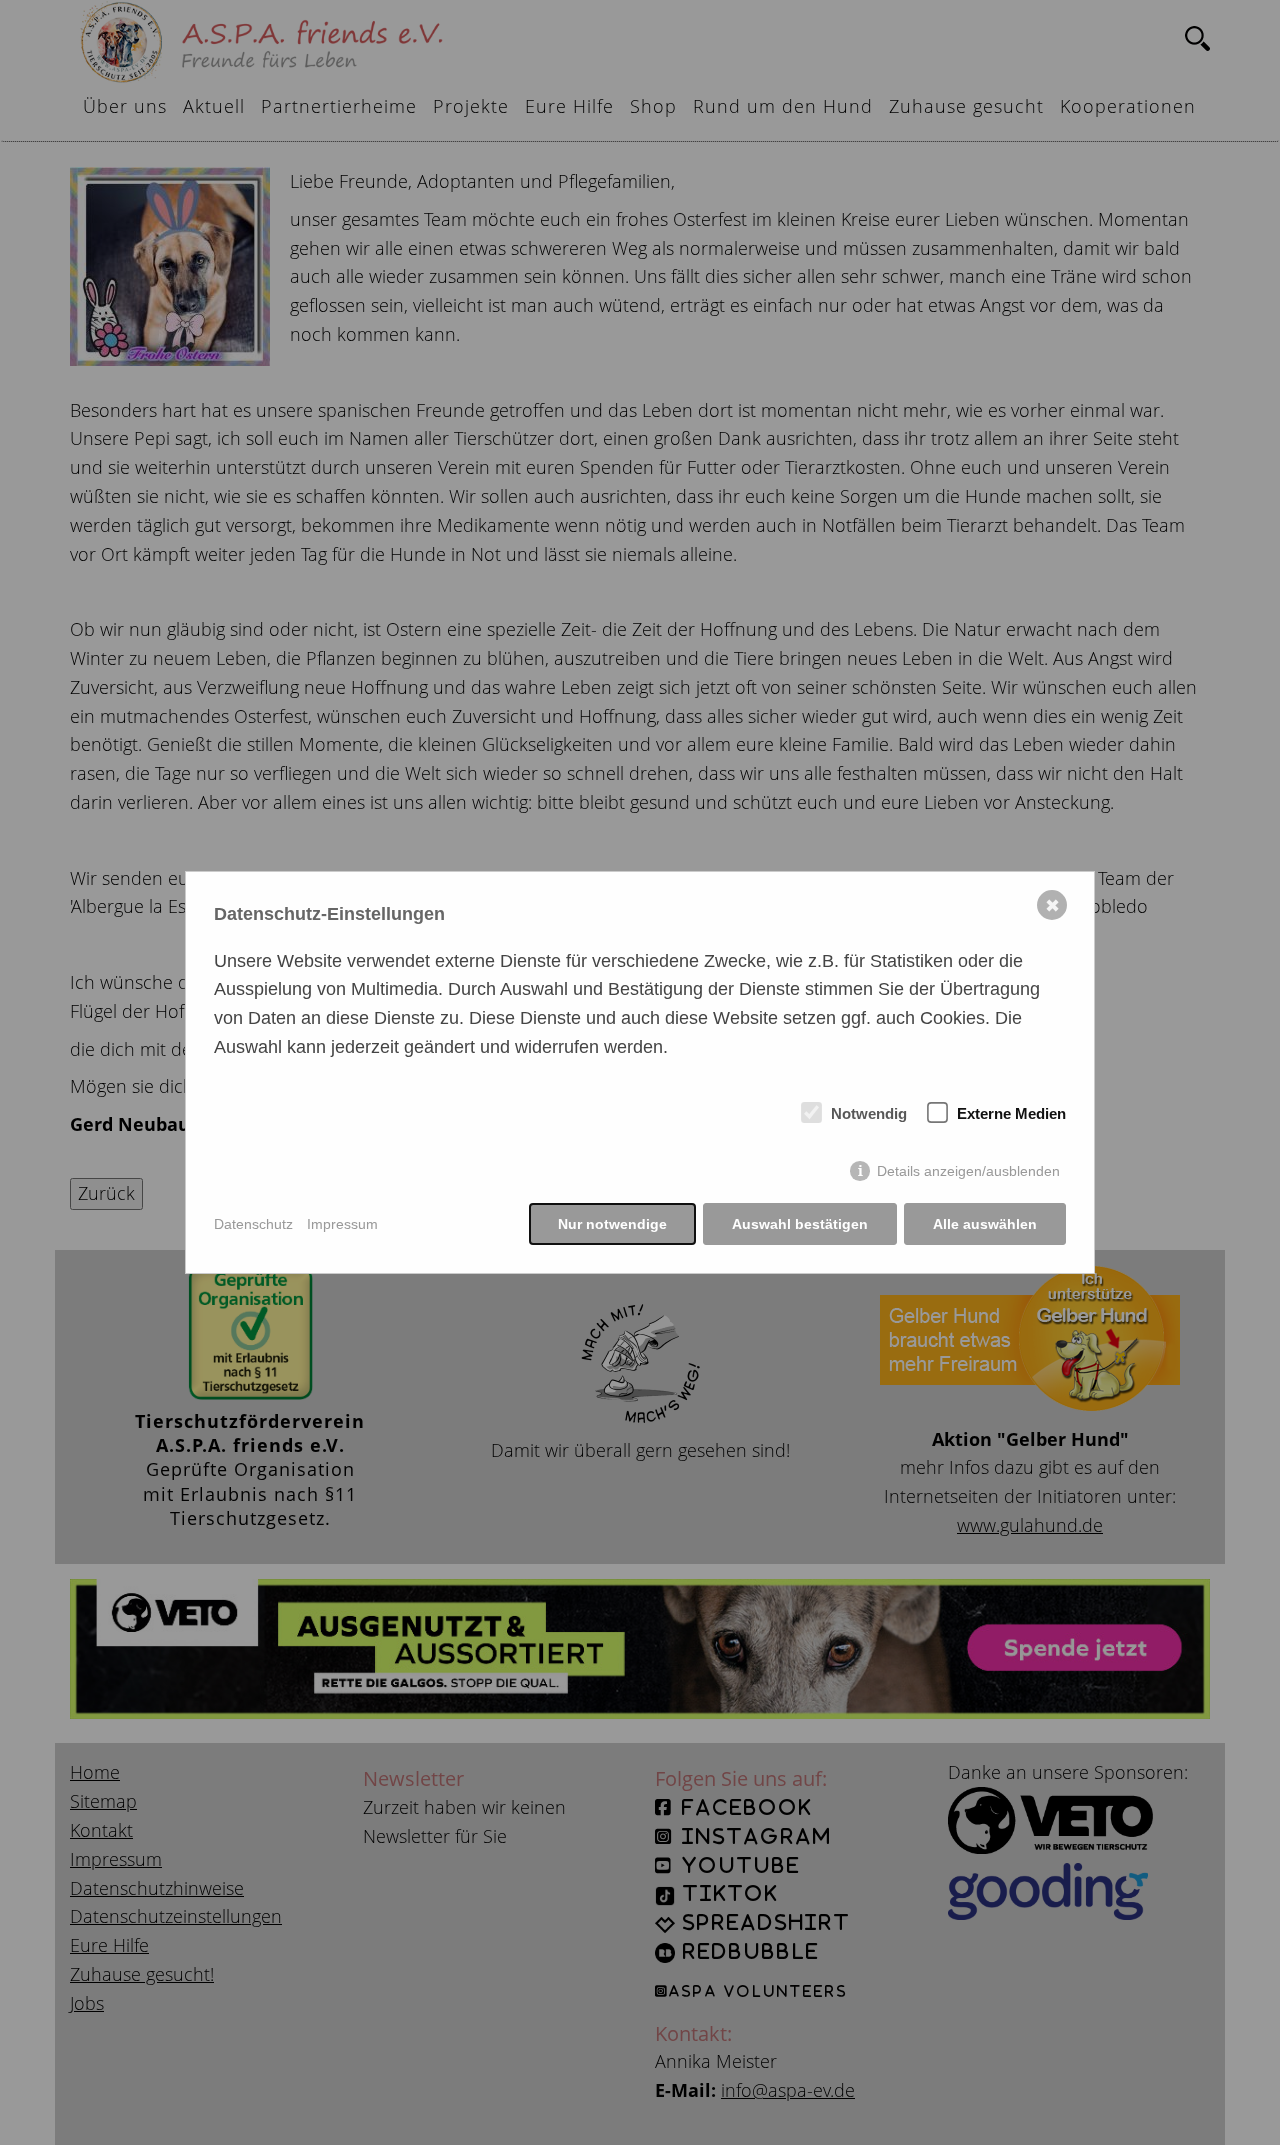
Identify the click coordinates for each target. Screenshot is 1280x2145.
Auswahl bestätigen (800, 1224)
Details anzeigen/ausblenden (968, 1171)
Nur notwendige (612, 1224)
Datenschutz (253, 1224)
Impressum (342, 1224)
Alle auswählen (985, 1224)
